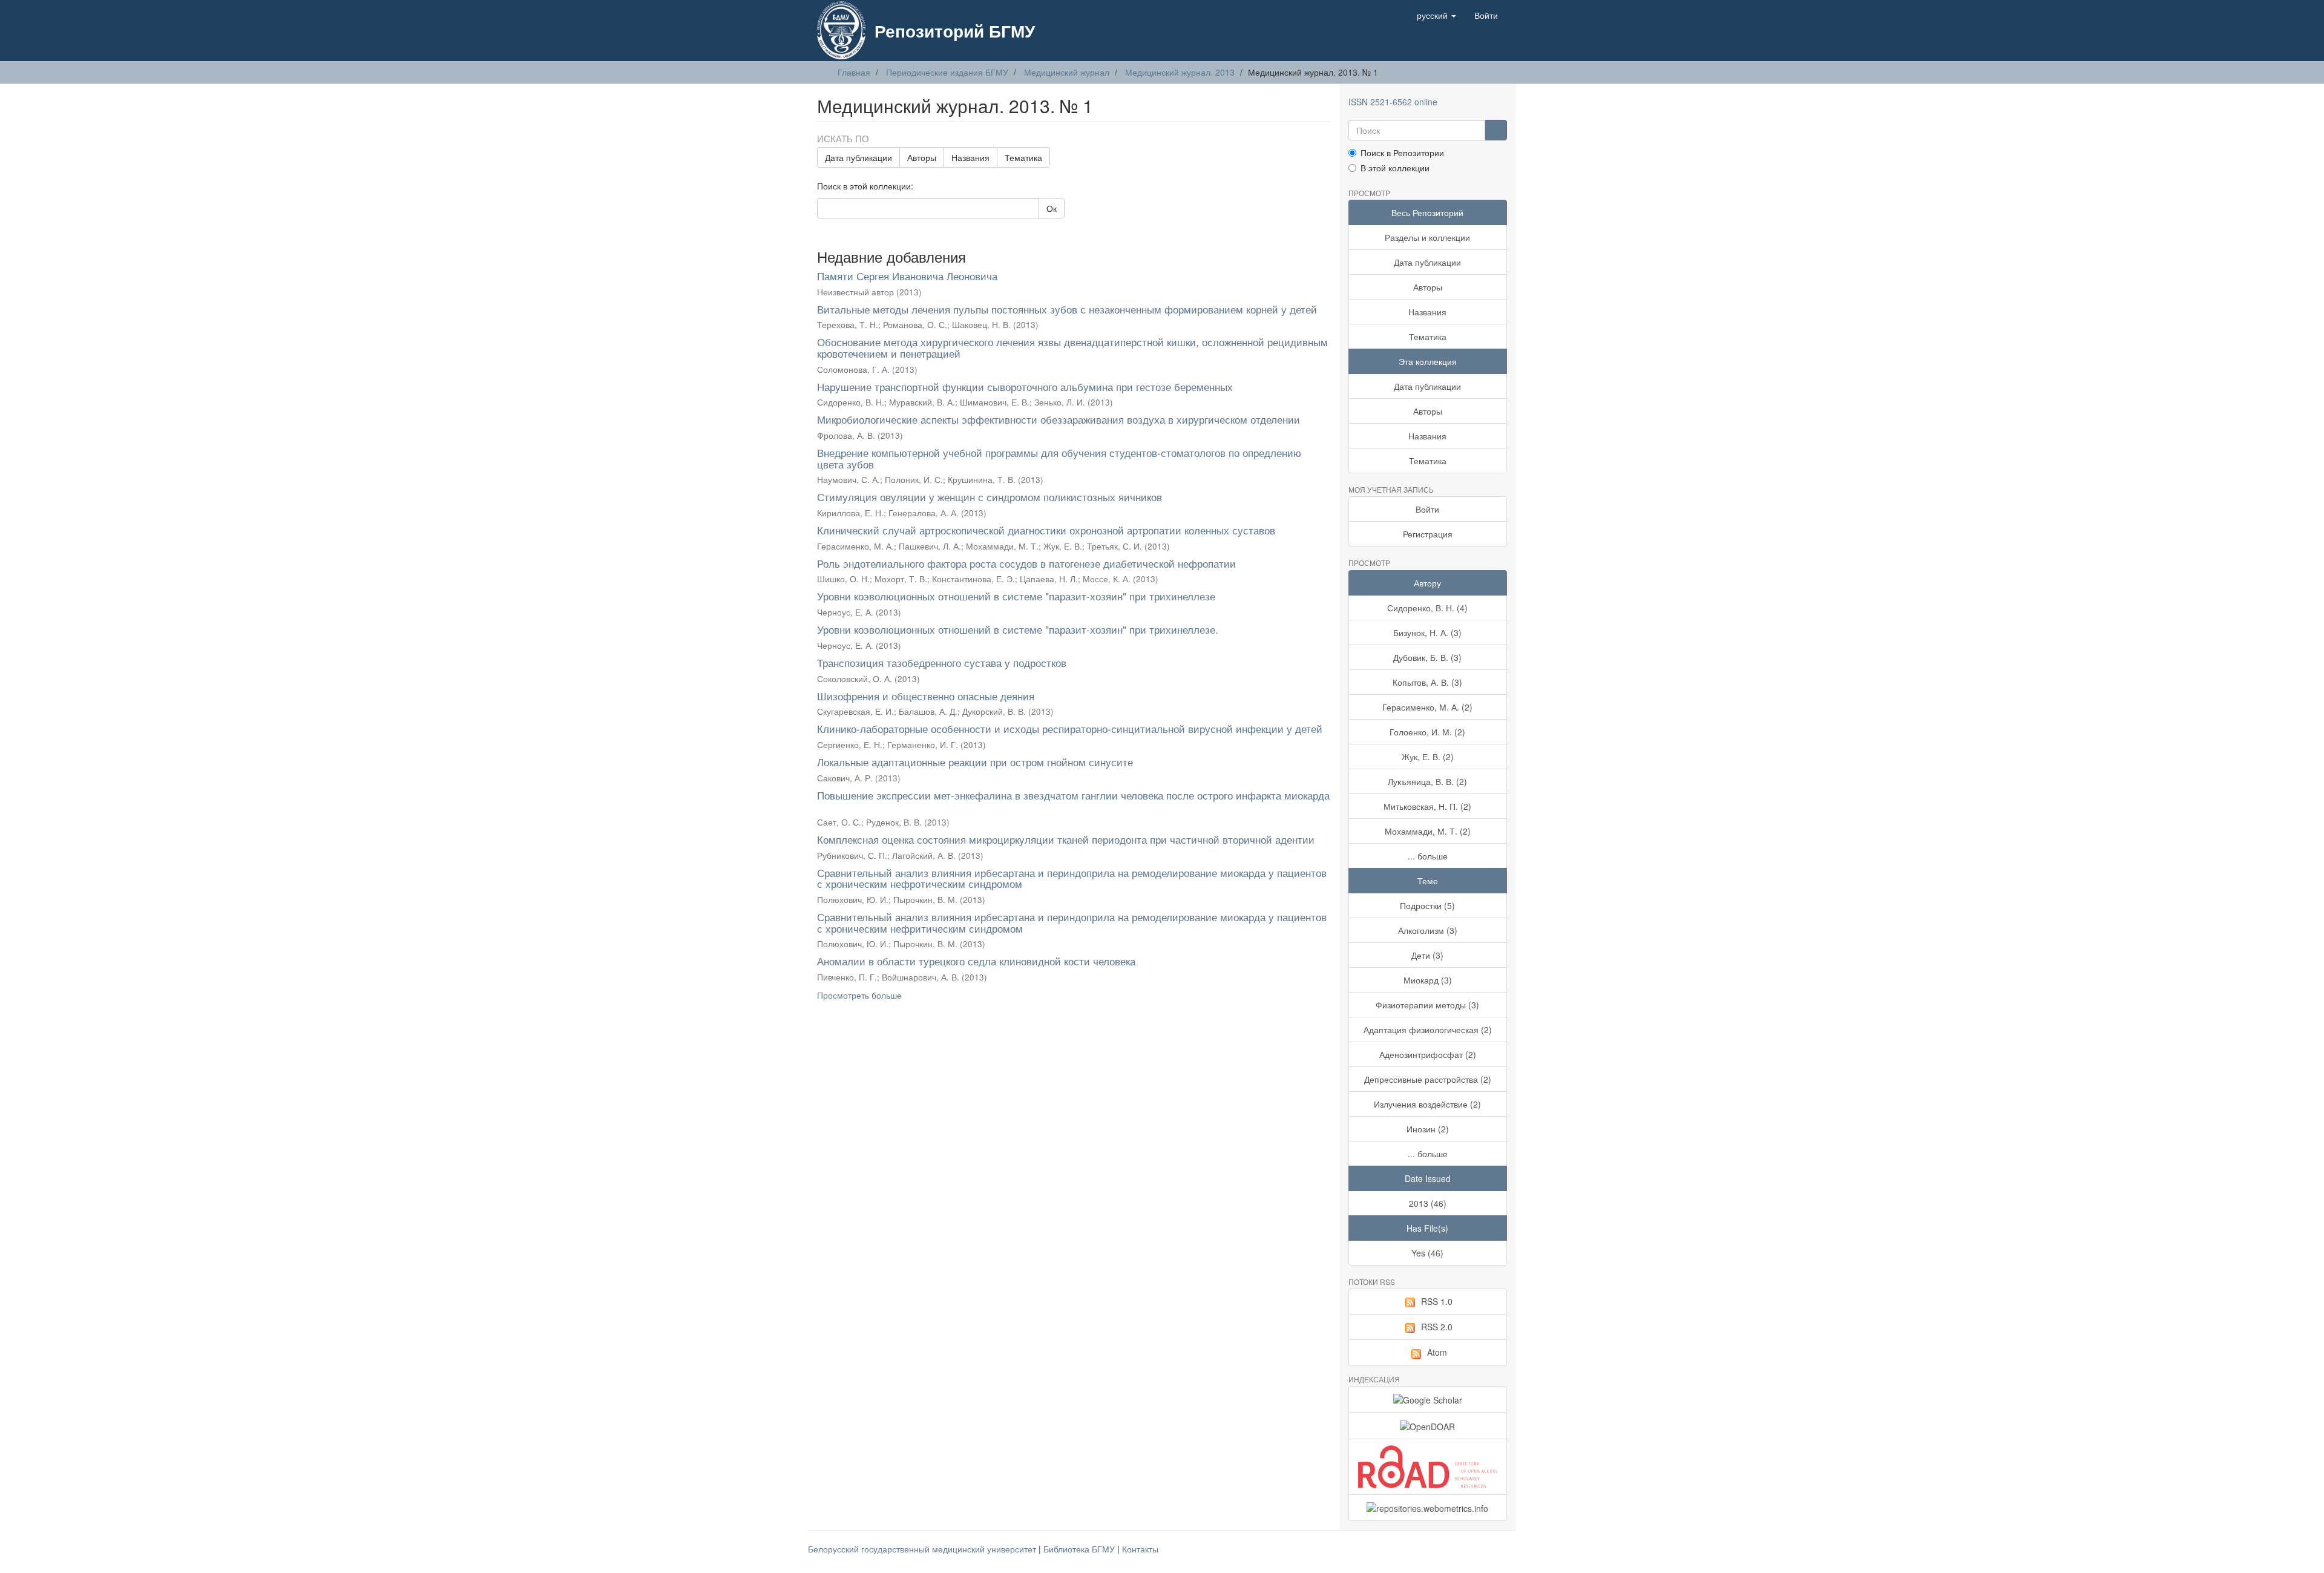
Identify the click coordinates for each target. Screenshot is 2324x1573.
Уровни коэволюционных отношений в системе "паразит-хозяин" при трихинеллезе (1016, 596)
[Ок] (1496, 130)
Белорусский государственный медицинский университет (923, 1549)
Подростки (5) (1427, 905)
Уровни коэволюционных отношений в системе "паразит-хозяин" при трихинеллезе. (1018, 629)
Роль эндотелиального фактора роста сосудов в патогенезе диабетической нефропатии (1026, 563)
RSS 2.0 (1437, 1327)
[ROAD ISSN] (1428, 1467)
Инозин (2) (1428, 1129)
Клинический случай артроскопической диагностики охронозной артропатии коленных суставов (1046, 530)
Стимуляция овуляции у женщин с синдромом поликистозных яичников (990, 497)
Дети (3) (1427, 955)
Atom (1437, 1352)
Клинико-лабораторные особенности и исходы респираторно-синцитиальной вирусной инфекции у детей (1070, 728)
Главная (854, 72)
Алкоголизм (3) (1428, 930)
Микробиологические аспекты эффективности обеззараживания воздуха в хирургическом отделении (1059, 419)
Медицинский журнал (1067, 72)
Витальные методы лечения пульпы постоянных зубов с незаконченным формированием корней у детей (1067, 309)
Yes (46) (1427, 1253)
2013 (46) (1428, 1203)
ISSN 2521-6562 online (1393, 102)
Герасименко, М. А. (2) (1427, 707)
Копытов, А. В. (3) (1427, 682)
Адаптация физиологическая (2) (1428, 1030)
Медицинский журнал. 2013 (1180, 72)
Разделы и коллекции (1427, 237)
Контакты (1140, 1549)
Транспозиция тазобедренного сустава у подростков (942, 662)
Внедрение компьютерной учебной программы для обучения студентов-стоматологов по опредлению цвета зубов (1059, 458)
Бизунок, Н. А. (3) (1427, 632)
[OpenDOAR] (1428, 1425)
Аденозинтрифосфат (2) (1428, 1054)
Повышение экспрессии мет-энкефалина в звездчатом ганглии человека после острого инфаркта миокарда (1073, 795)
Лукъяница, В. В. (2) (1427, 781)
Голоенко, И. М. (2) (1427, 732)
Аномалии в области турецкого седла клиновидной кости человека (976, 961)
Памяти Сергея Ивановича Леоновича (907, 276)
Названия (970, 157)
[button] (1436, 15)
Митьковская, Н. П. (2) (1427, 806)
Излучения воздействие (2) (1427, 1104)
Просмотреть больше (859, 995)
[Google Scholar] (1428, 1399)
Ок (1052, 208)
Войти (1427, 509)
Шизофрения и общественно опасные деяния (926, 696)
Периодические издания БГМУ (947, 72)
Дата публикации (858, 157)
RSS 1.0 (1437, 1301)
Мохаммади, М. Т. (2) (1428, 831)
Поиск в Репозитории (1402, 153)
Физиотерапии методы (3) (1427, 1005)
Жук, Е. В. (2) (1428, 757)
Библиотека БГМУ (1080, 1549)
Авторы (922, 157)
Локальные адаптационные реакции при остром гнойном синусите (975, 762)
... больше (1428, 856)
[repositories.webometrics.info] (1428, 1508)
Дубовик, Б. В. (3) (1427, 657)
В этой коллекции (1395, 168)
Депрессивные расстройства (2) (1428, 1079)
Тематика (1023, 157)
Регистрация (1428, 534)
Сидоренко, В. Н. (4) (1427, 608)
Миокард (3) (1428, 980)
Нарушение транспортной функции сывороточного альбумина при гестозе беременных (1025, 386)
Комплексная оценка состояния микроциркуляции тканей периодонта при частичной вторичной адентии (1066, 839)
